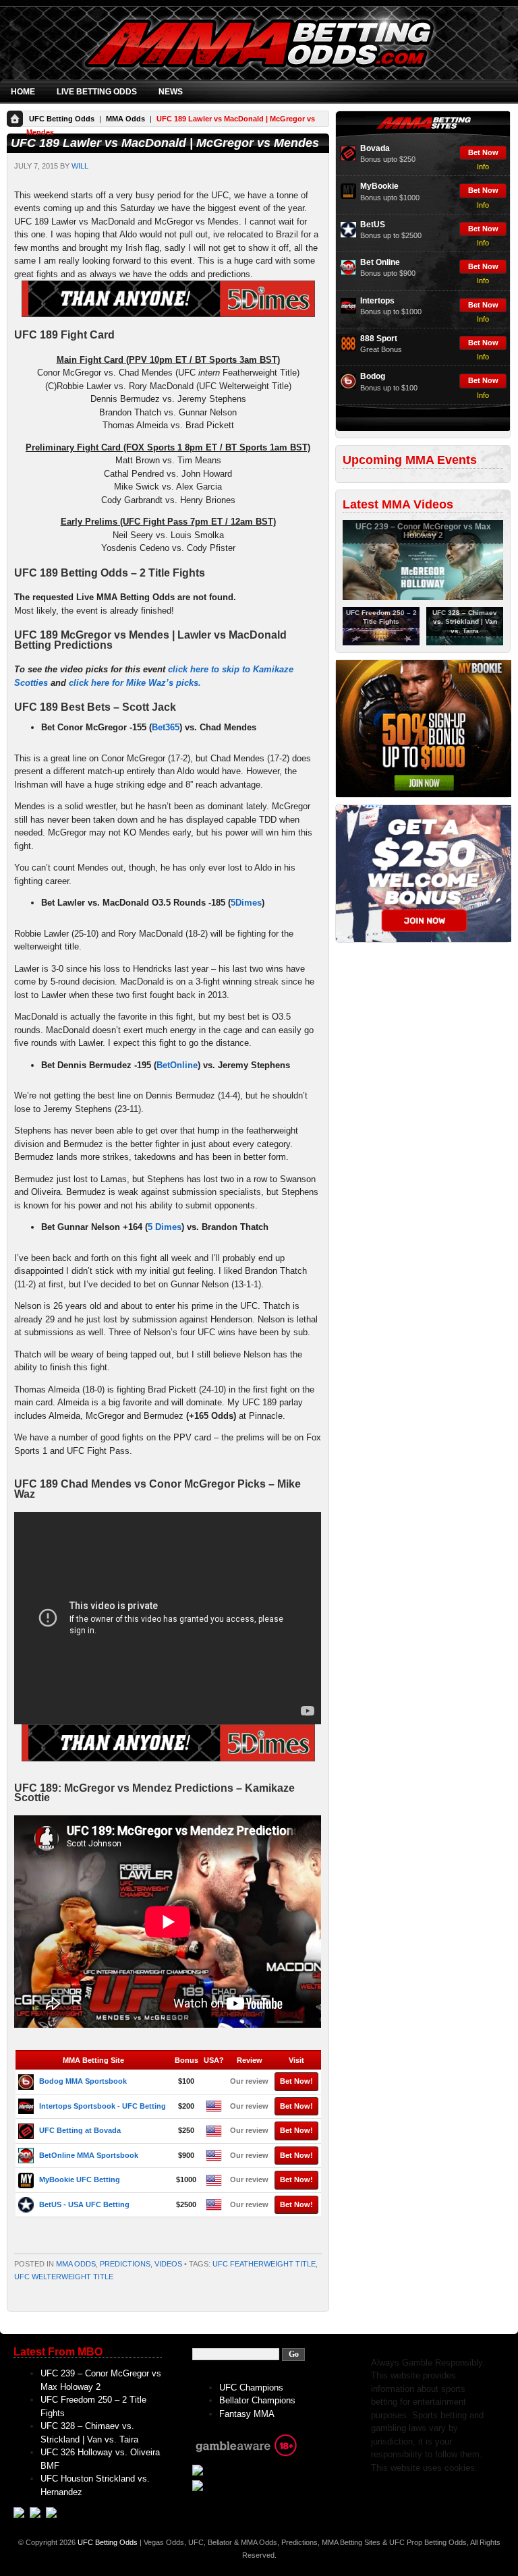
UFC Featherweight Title (264, 2264)
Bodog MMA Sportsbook (83, 2081)
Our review (249, 2081)
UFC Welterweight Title (64, 2277)
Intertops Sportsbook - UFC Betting (103, 2106)
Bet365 (166, 727)
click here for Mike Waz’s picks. (135, 683)
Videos (168, 2264)
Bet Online (380, 262)
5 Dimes (165, 1227)
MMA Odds (125, 119)
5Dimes (246, 903)
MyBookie (379, 186)
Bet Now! (296, 2081)
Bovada (375, 148)
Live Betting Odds (97, 92)
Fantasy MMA (247, 2414)
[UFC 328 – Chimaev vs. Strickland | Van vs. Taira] (465, 643)
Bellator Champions (257, 2400)
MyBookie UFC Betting (80, 2179)
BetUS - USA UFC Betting (84, 2204)
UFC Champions (251, 2388)
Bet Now (483, 152)
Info (483, 167)
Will (80, 166)
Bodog (373, 376)
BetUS (373, 225)
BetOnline (177, 1065)
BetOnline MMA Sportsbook (89, 2155)
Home (23, 92)
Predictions (125, 2264)
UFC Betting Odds (62, 119)
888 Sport (379, 339)
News (171, 92)
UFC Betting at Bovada (80, 2130)
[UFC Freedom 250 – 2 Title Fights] (381, 643)
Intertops (377, 301)
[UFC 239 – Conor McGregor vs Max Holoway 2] (423, 597)
